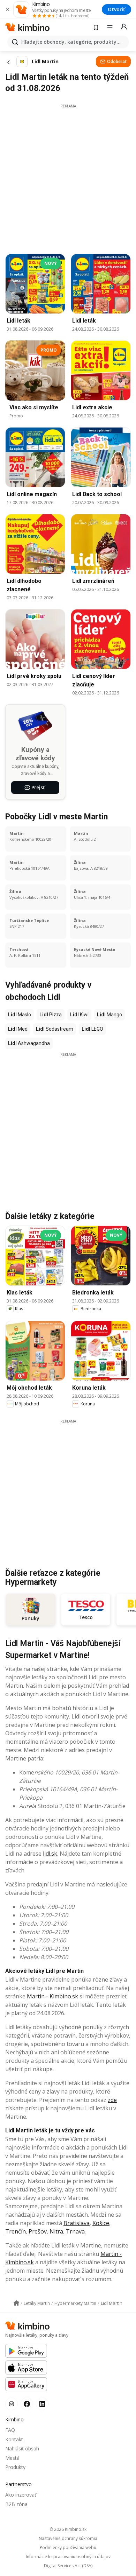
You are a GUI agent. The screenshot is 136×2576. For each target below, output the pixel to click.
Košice (101, 2223)
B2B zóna (16, 2504)
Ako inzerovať (21, 2495)
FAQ (10, 2430)
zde (112, 2100)
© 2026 (68, 2529)
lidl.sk (50, 1854)
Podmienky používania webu (68, 2548)
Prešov (38, 2231)
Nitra (56, 2231)
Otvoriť (116, 9)
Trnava (75, 2231)
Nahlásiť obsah (22, 2448)
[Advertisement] (68, 177)
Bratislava (77, 2223)
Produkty (15, 2467)
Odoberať (117, 61)
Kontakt (14, 2439)
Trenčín (16, 2231)
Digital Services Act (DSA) (68, 2566)
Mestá (12, 2458)
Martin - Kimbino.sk (52, 1996)
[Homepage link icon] (16, 2303)
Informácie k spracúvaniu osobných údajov (68, 2557)
